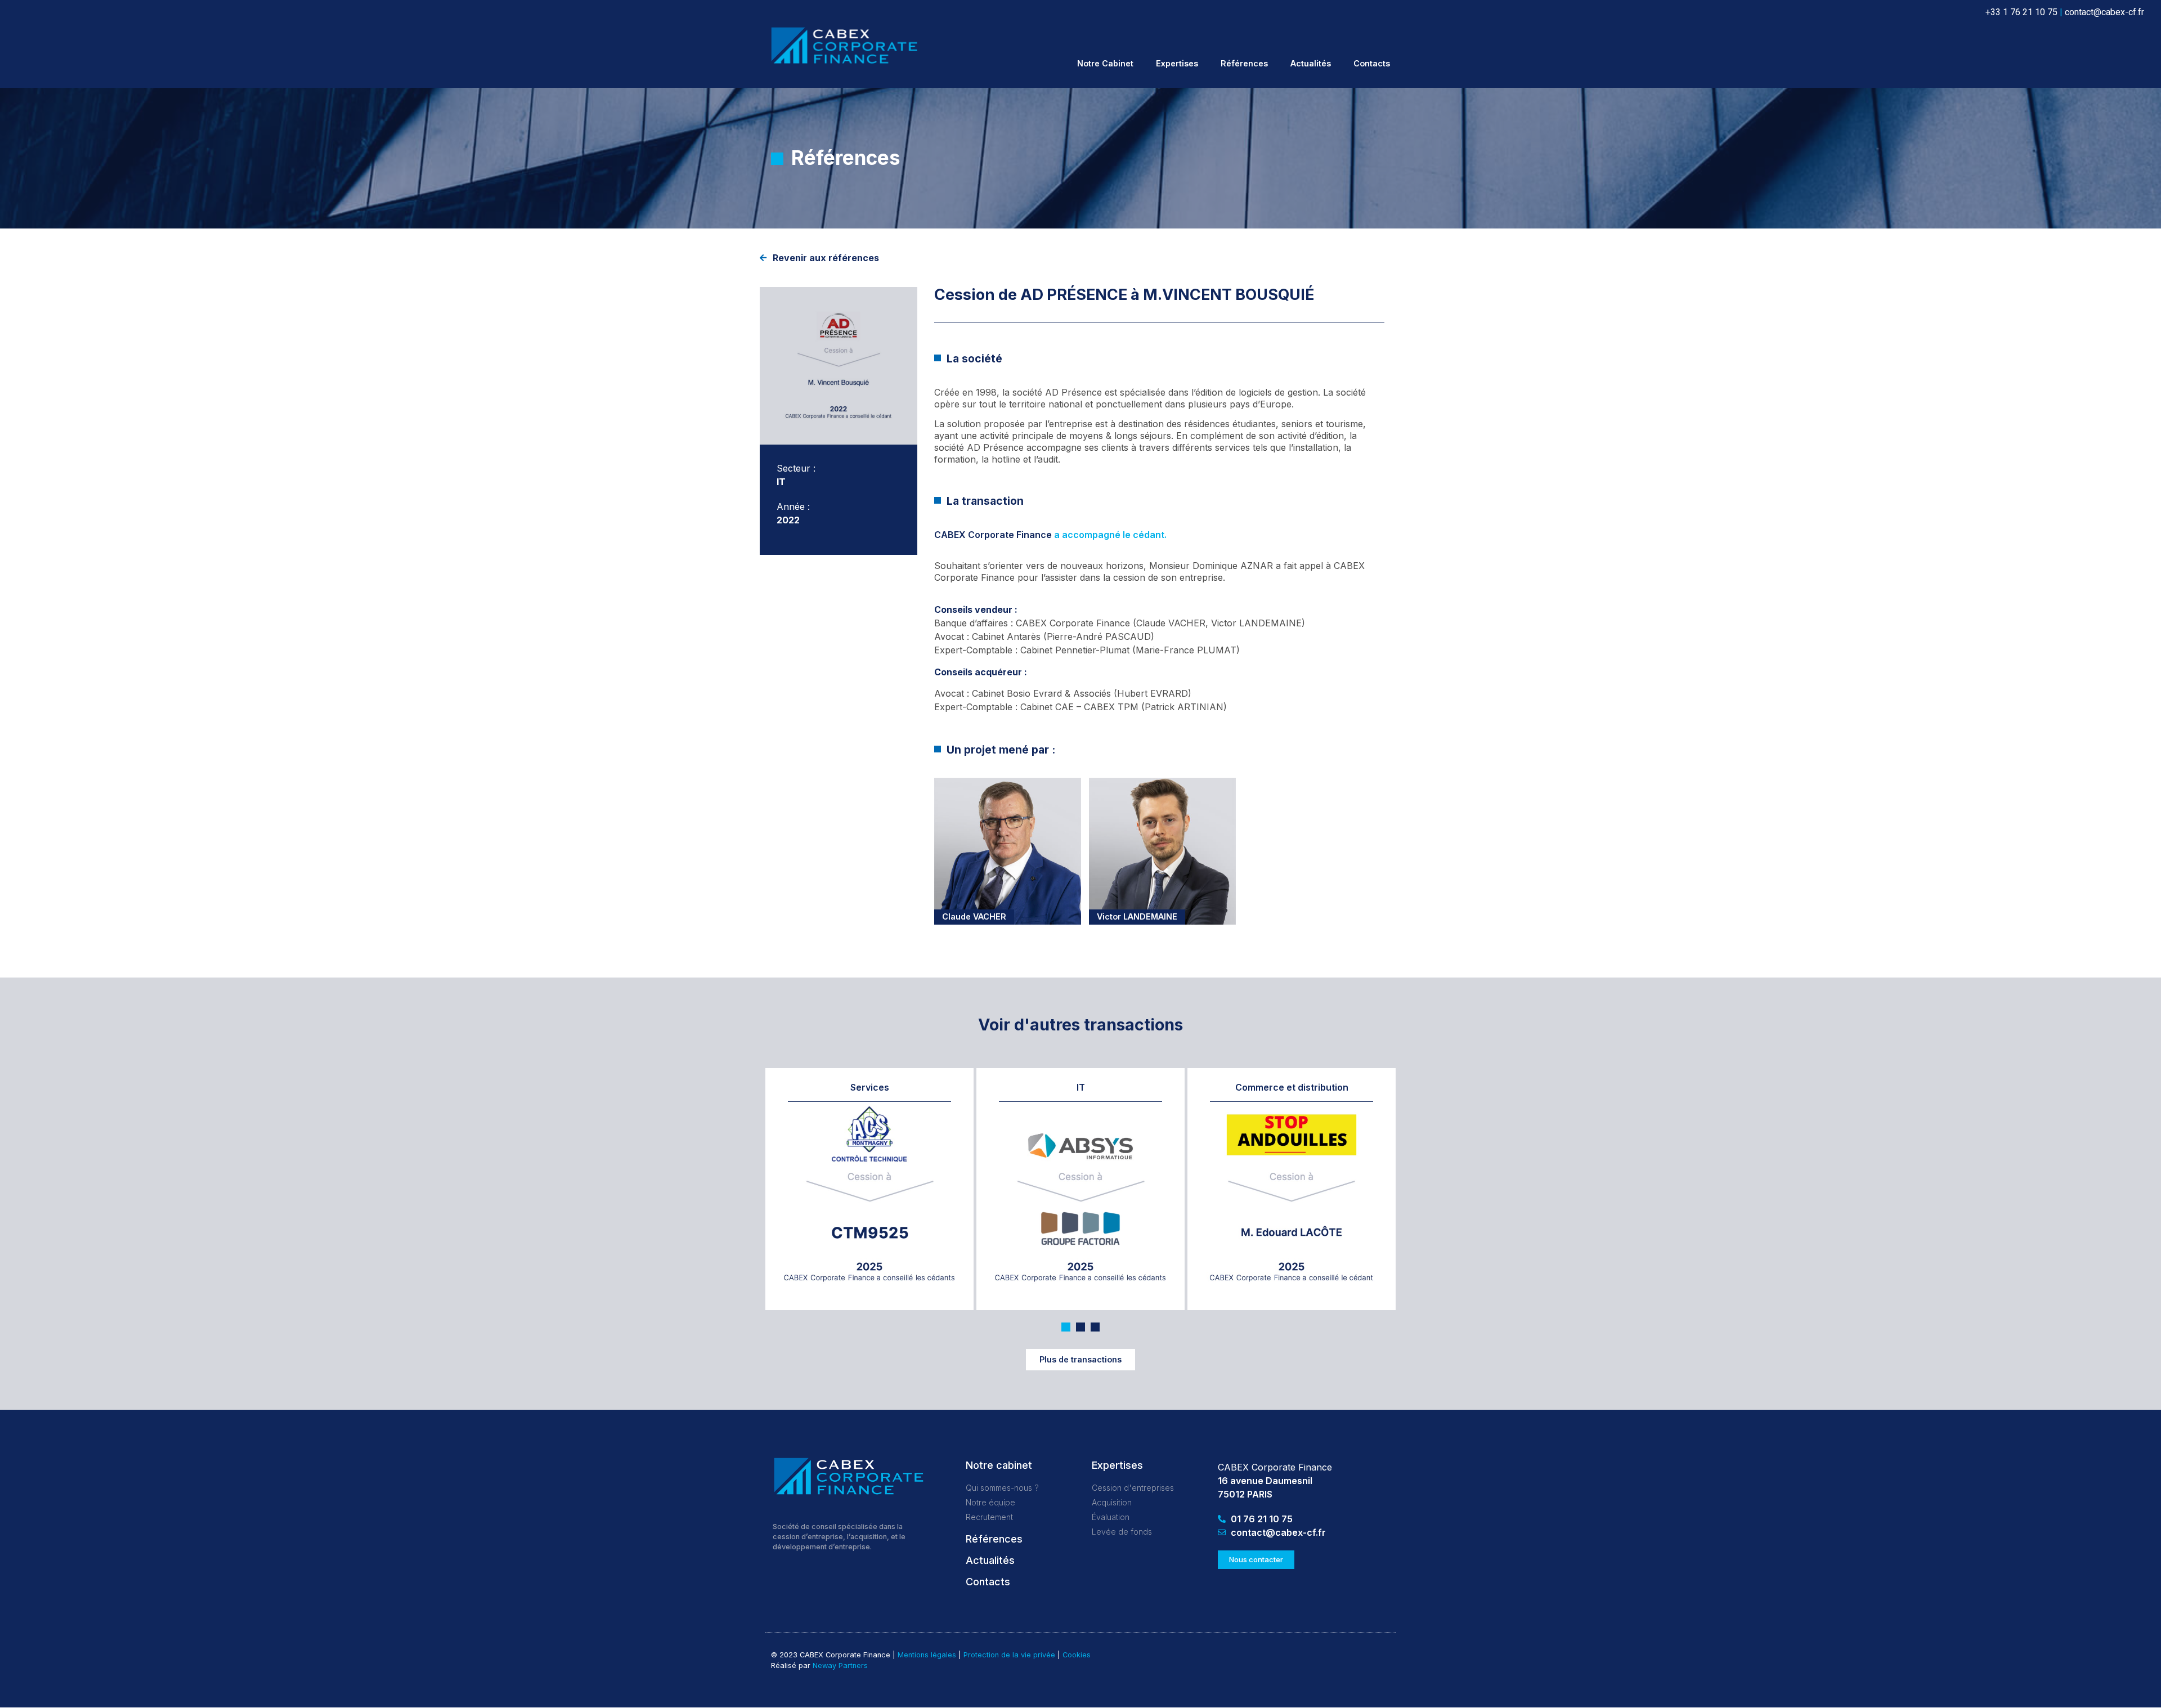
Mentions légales (927, 1655)
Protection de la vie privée (1009, 1655)
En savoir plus (926, 1273)
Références (1244, 63)
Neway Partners (840, 1666)
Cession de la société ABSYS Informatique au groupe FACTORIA (1069, 1148)
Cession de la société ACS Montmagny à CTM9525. (865, 1154)
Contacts (1372, 63)
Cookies (1077, 1655)
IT (1081, 1087)
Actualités (1311, 63)
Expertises (1177, 63)
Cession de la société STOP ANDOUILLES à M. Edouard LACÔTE (1291, 1148)
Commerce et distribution (1292, 1087)
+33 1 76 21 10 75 (2021, 12)
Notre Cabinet (1105, 63)
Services (870, 1087)
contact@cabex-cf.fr (2104, 12)
